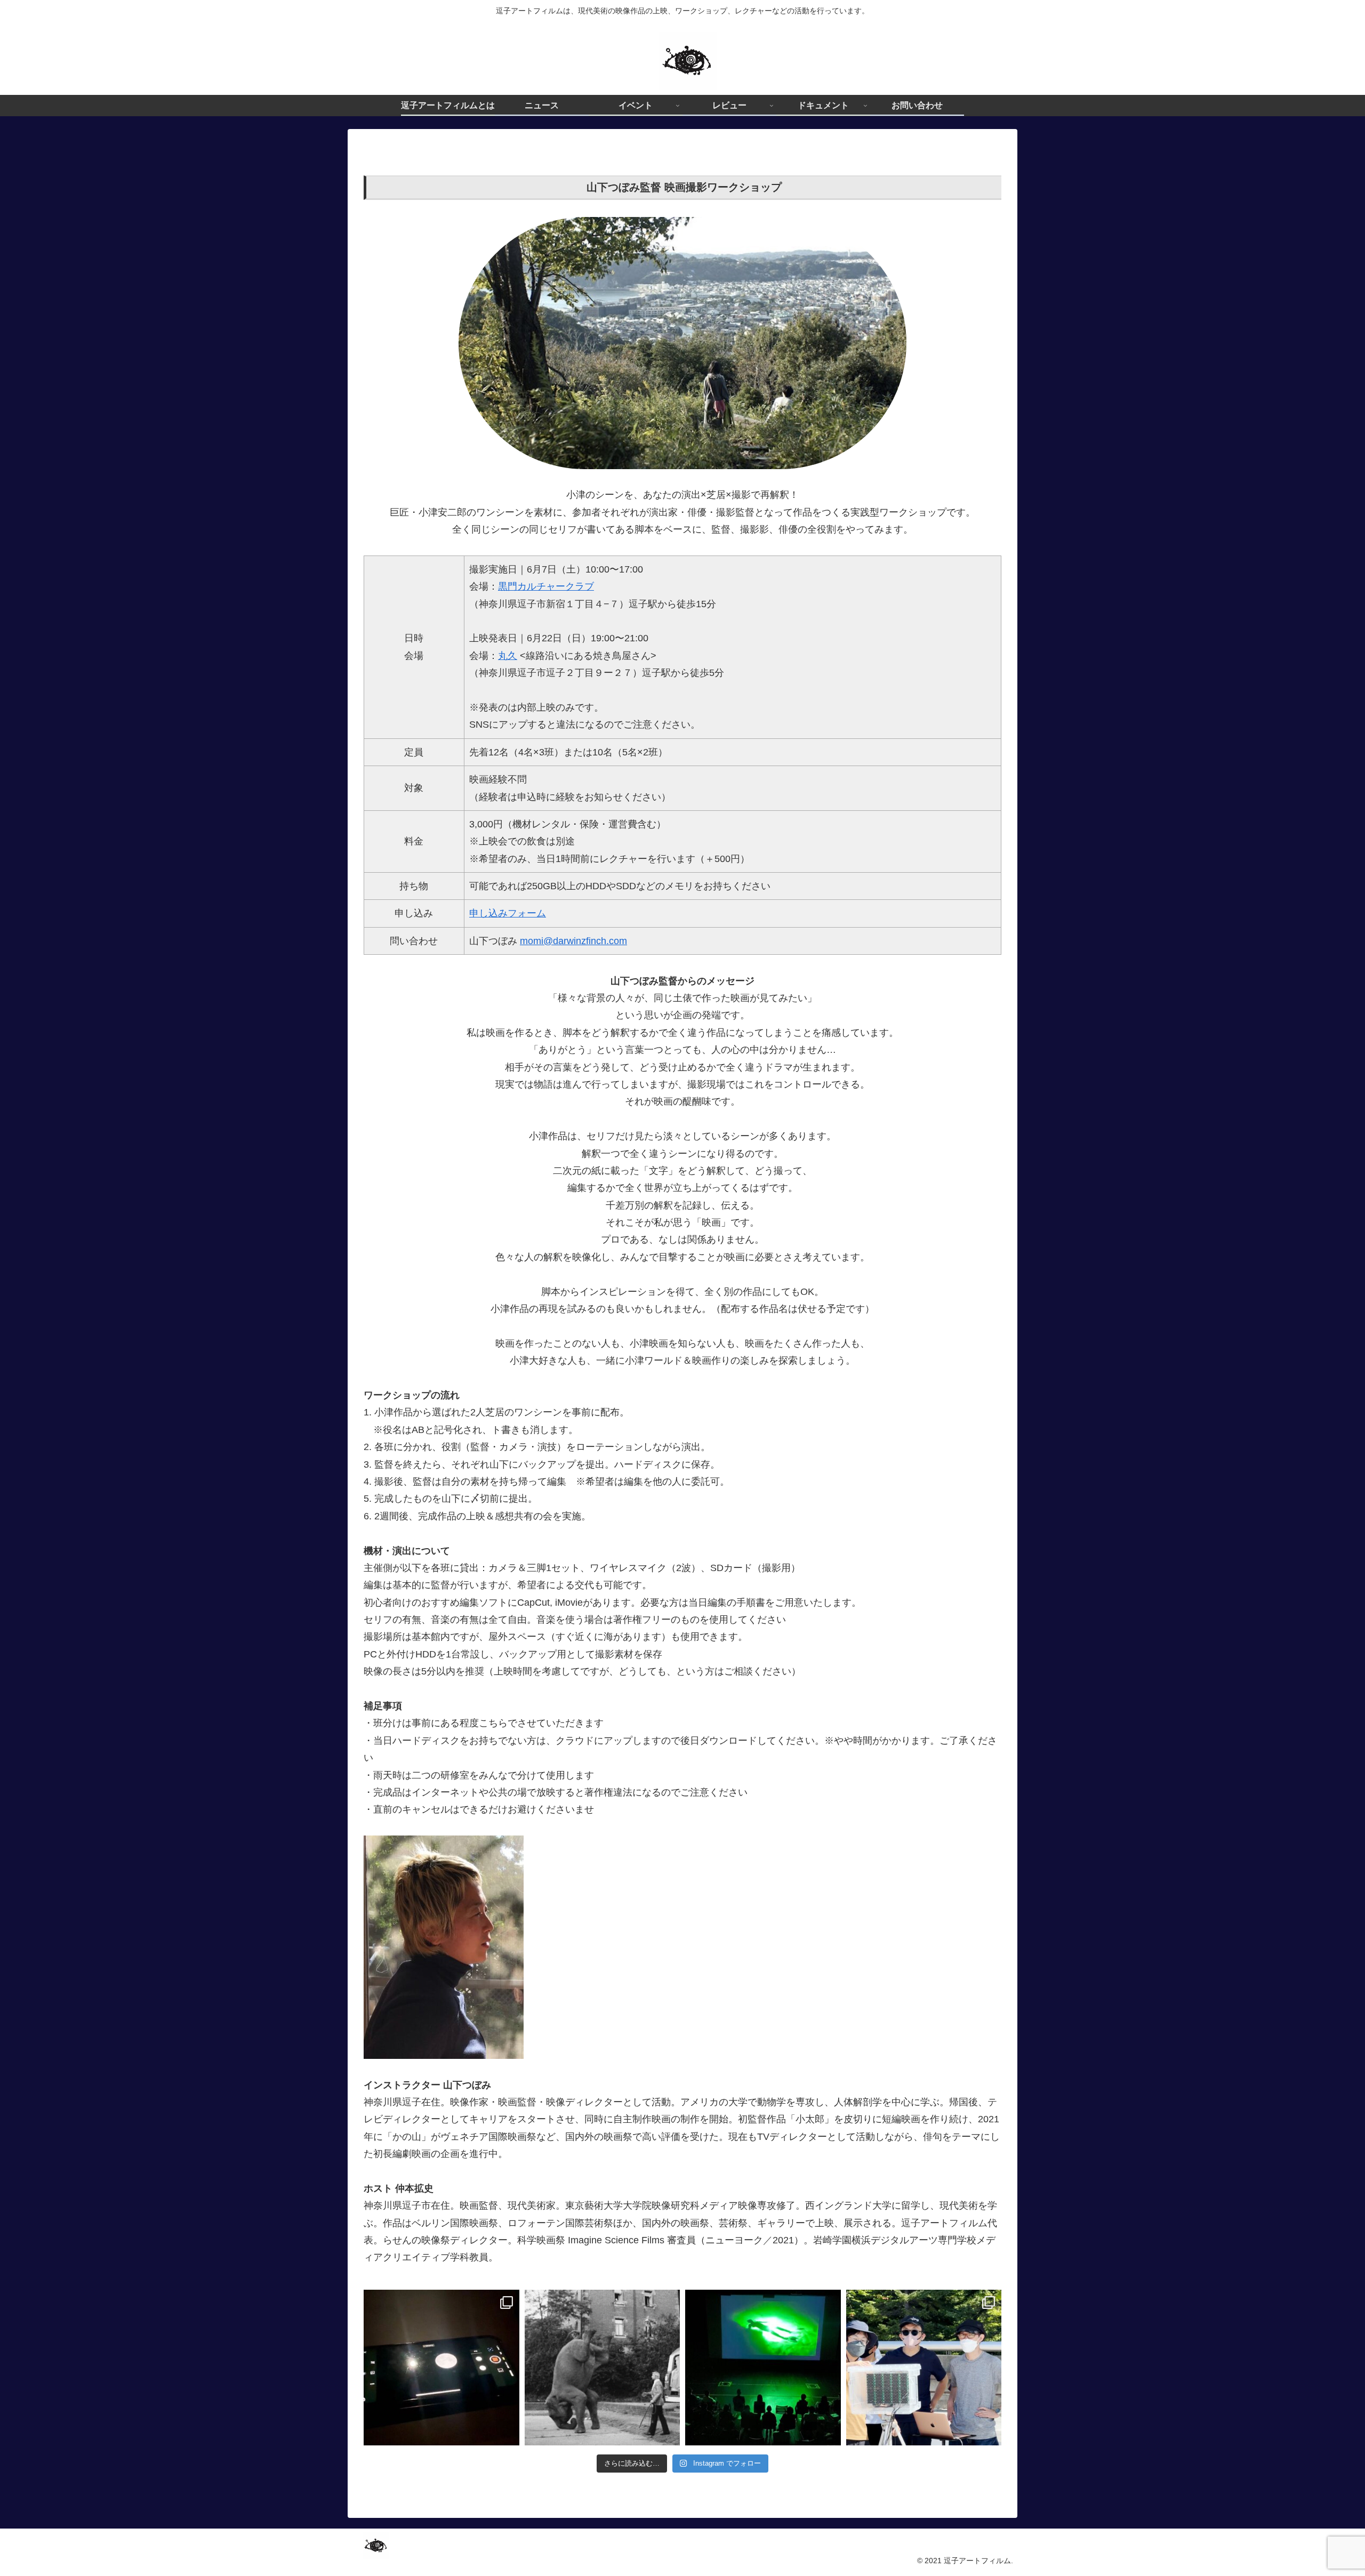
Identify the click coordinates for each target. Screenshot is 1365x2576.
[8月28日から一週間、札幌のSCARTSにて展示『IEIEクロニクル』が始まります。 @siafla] (924, 2368)
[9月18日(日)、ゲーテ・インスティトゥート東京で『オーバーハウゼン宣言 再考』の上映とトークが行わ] (603, 2368)
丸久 (508, 656)
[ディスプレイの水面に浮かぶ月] (441, 2368)
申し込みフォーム (508, 913)
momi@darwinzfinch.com (573, 941)
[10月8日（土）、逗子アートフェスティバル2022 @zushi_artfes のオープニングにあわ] (763, 2368)
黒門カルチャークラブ (546, 586)
